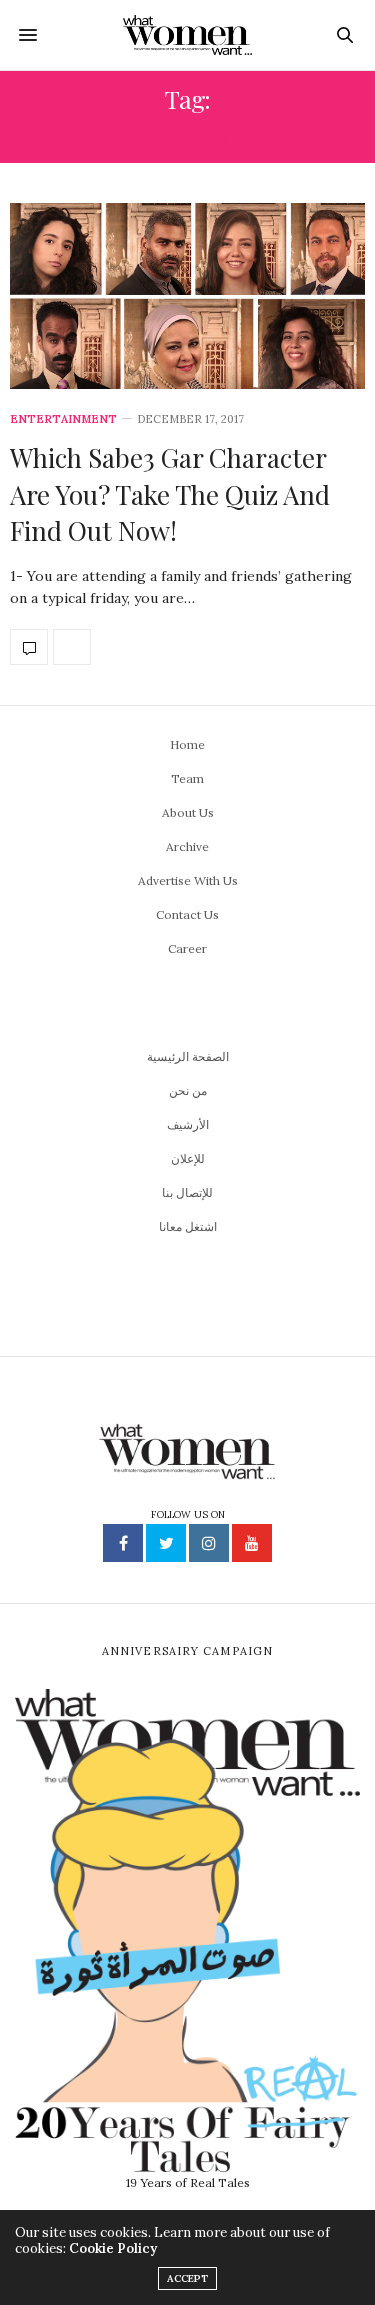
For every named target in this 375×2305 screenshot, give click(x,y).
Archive (187, 846)
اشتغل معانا (188, 1226)
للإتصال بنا (187, 1192)
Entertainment (63, 419)
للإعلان (188, 1158)
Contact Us (187, 914)
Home (187, 744)
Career (187, 948)
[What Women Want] (187, 35)
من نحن (188, 1090)
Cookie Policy (113, 2248)
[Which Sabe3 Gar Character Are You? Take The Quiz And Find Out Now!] (187, 296)
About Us (188, 812)
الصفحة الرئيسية (188, 1056)
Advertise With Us (188, 880)
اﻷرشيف (188, 1124)
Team (187, 778)
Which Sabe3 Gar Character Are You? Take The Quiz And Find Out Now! (170, 494)
